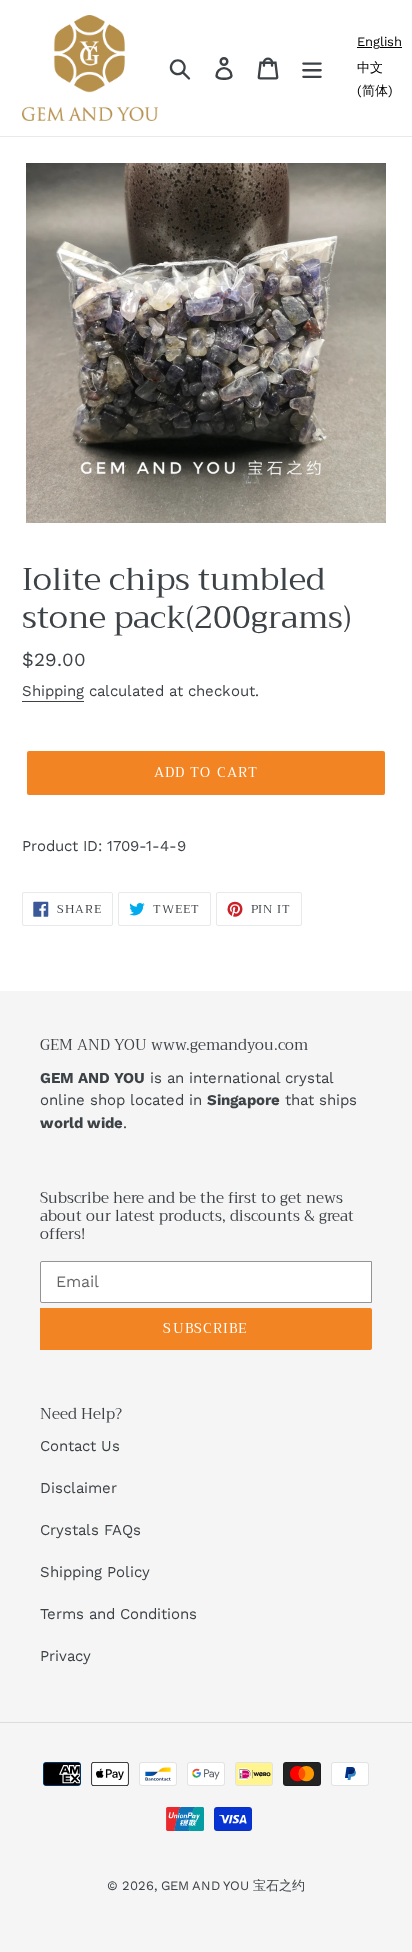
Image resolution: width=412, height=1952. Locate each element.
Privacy (65, 1656)
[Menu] (312, 68)
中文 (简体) (375, 79)
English (379, 41)
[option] (379, 79)
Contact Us (80, 1446)
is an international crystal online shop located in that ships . (198, 1100)
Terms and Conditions (118, 1614)
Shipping (53, 691)
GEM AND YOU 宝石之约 (233, 1885)
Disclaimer (78, 1488)
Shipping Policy (95, 1572)
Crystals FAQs (90, 1530)
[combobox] (379, 41)
